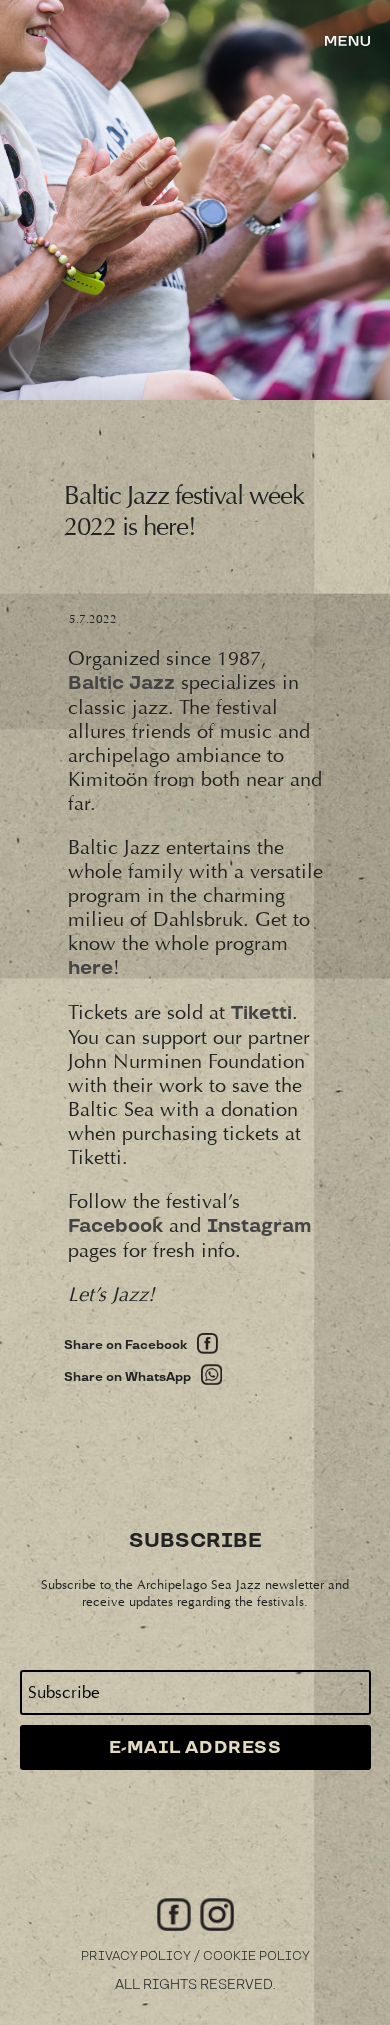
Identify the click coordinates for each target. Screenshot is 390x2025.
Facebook (115, 1226)
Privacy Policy (136, 1956)
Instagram (259, 1226)
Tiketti (261, 1013)
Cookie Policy (256, 1956)
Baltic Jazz (121, 683)
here (90, 968)
